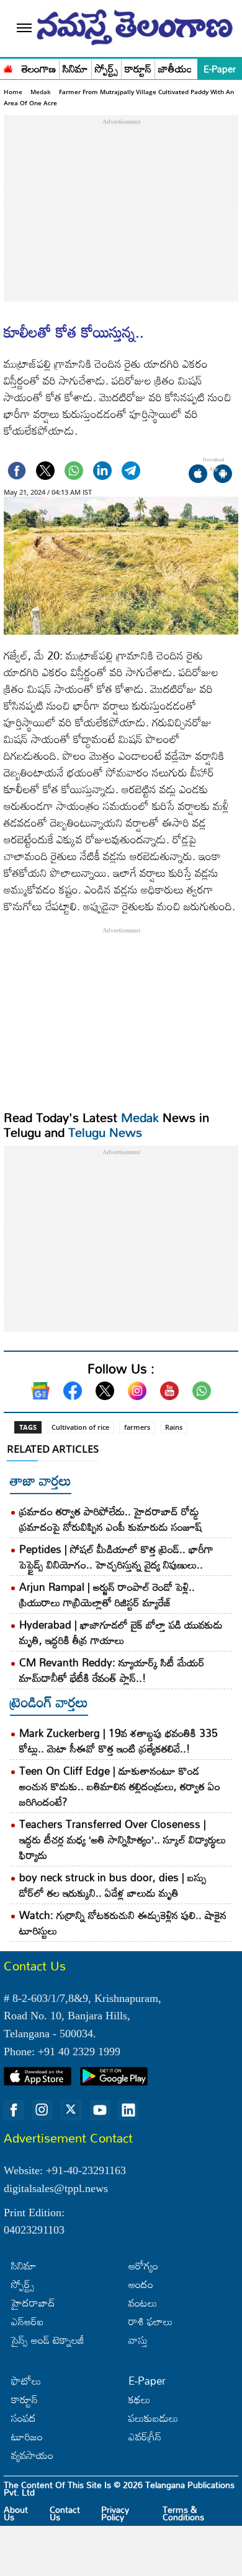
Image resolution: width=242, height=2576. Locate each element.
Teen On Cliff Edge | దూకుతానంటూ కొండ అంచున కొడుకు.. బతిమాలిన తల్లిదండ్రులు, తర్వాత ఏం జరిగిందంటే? (120, 1786)
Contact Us (65, 2513)
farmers (137, 1427)
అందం (141, 2284)
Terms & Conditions (183, 2513)
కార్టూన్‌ (25, 2399)
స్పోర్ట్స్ (106, 69)
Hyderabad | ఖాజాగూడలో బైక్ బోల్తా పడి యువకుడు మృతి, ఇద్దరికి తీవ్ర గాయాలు (121, 1632)
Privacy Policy (115, 2513)
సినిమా (75, 69)
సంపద (24, 2418)
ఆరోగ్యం (143, 2265)
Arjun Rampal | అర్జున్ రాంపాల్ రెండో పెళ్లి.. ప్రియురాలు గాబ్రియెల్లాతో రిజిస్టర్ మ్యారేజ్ (107, 1595)
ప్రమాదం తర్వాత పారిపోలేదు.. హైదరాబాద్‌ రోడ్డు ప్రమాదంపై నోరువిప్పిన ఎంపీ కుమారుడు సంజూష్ (110, 1519)
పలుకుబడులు (153, 2418)
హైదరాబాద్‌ (33, 2303)
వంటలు (143, 2303)
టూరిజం (27, 2436)
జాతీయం (175, 69)
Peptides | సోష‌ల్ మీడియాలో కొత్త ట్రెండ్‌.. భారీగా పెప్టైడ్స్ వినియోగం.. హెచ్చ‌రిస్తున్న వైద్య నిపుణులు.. (116, 1557)
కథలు (139, 2399)
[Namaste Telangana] (8, 67)
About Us (16, 2513)
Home (13, 92)
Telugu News (105, 1132)
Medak (41, 92)
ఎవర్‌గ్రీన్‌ (145, 2436)
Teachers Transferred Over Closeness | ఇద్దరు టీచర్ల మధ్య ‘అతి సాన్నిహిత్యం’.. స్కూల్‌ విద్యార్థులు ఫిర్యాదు (123, 1839)
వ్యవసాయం (32, 2455)
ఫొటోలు (26, 2381)
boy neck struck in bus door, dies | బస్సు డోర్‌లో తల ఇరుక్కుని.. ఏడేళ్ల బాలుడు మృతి (113, 1885)
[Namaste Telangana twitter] (71, 2110)
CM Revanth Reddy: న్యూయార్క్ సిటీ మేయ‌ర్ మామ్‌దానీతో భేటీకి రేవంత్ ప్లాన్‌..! (112, 1670)
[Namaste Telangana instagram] (42, 2110)
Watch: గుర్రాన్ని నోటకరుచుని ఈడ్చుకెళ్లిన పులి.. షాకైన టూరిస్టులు (123, 1923)
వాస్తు (138, 2340)
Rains (174, 1427)
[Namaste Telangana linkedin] (128, 2110)
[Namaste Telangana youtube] (100, 2110)
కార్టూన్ (138, 69)
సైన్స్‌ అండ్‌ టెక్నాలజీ (48, 2340)
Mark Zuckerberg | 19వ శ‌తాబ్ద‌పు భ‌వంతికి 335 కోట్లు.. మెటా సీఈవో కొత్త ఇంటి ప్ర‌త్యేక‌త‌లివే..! (119, 1741)
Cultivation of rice (80, 1427)
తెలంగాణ (39, 69)
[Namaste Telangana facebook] (14, 2110)
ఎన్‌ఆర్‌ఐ (27, 2321)
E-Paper (220, 69)
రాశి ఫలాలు (150, 2321)
